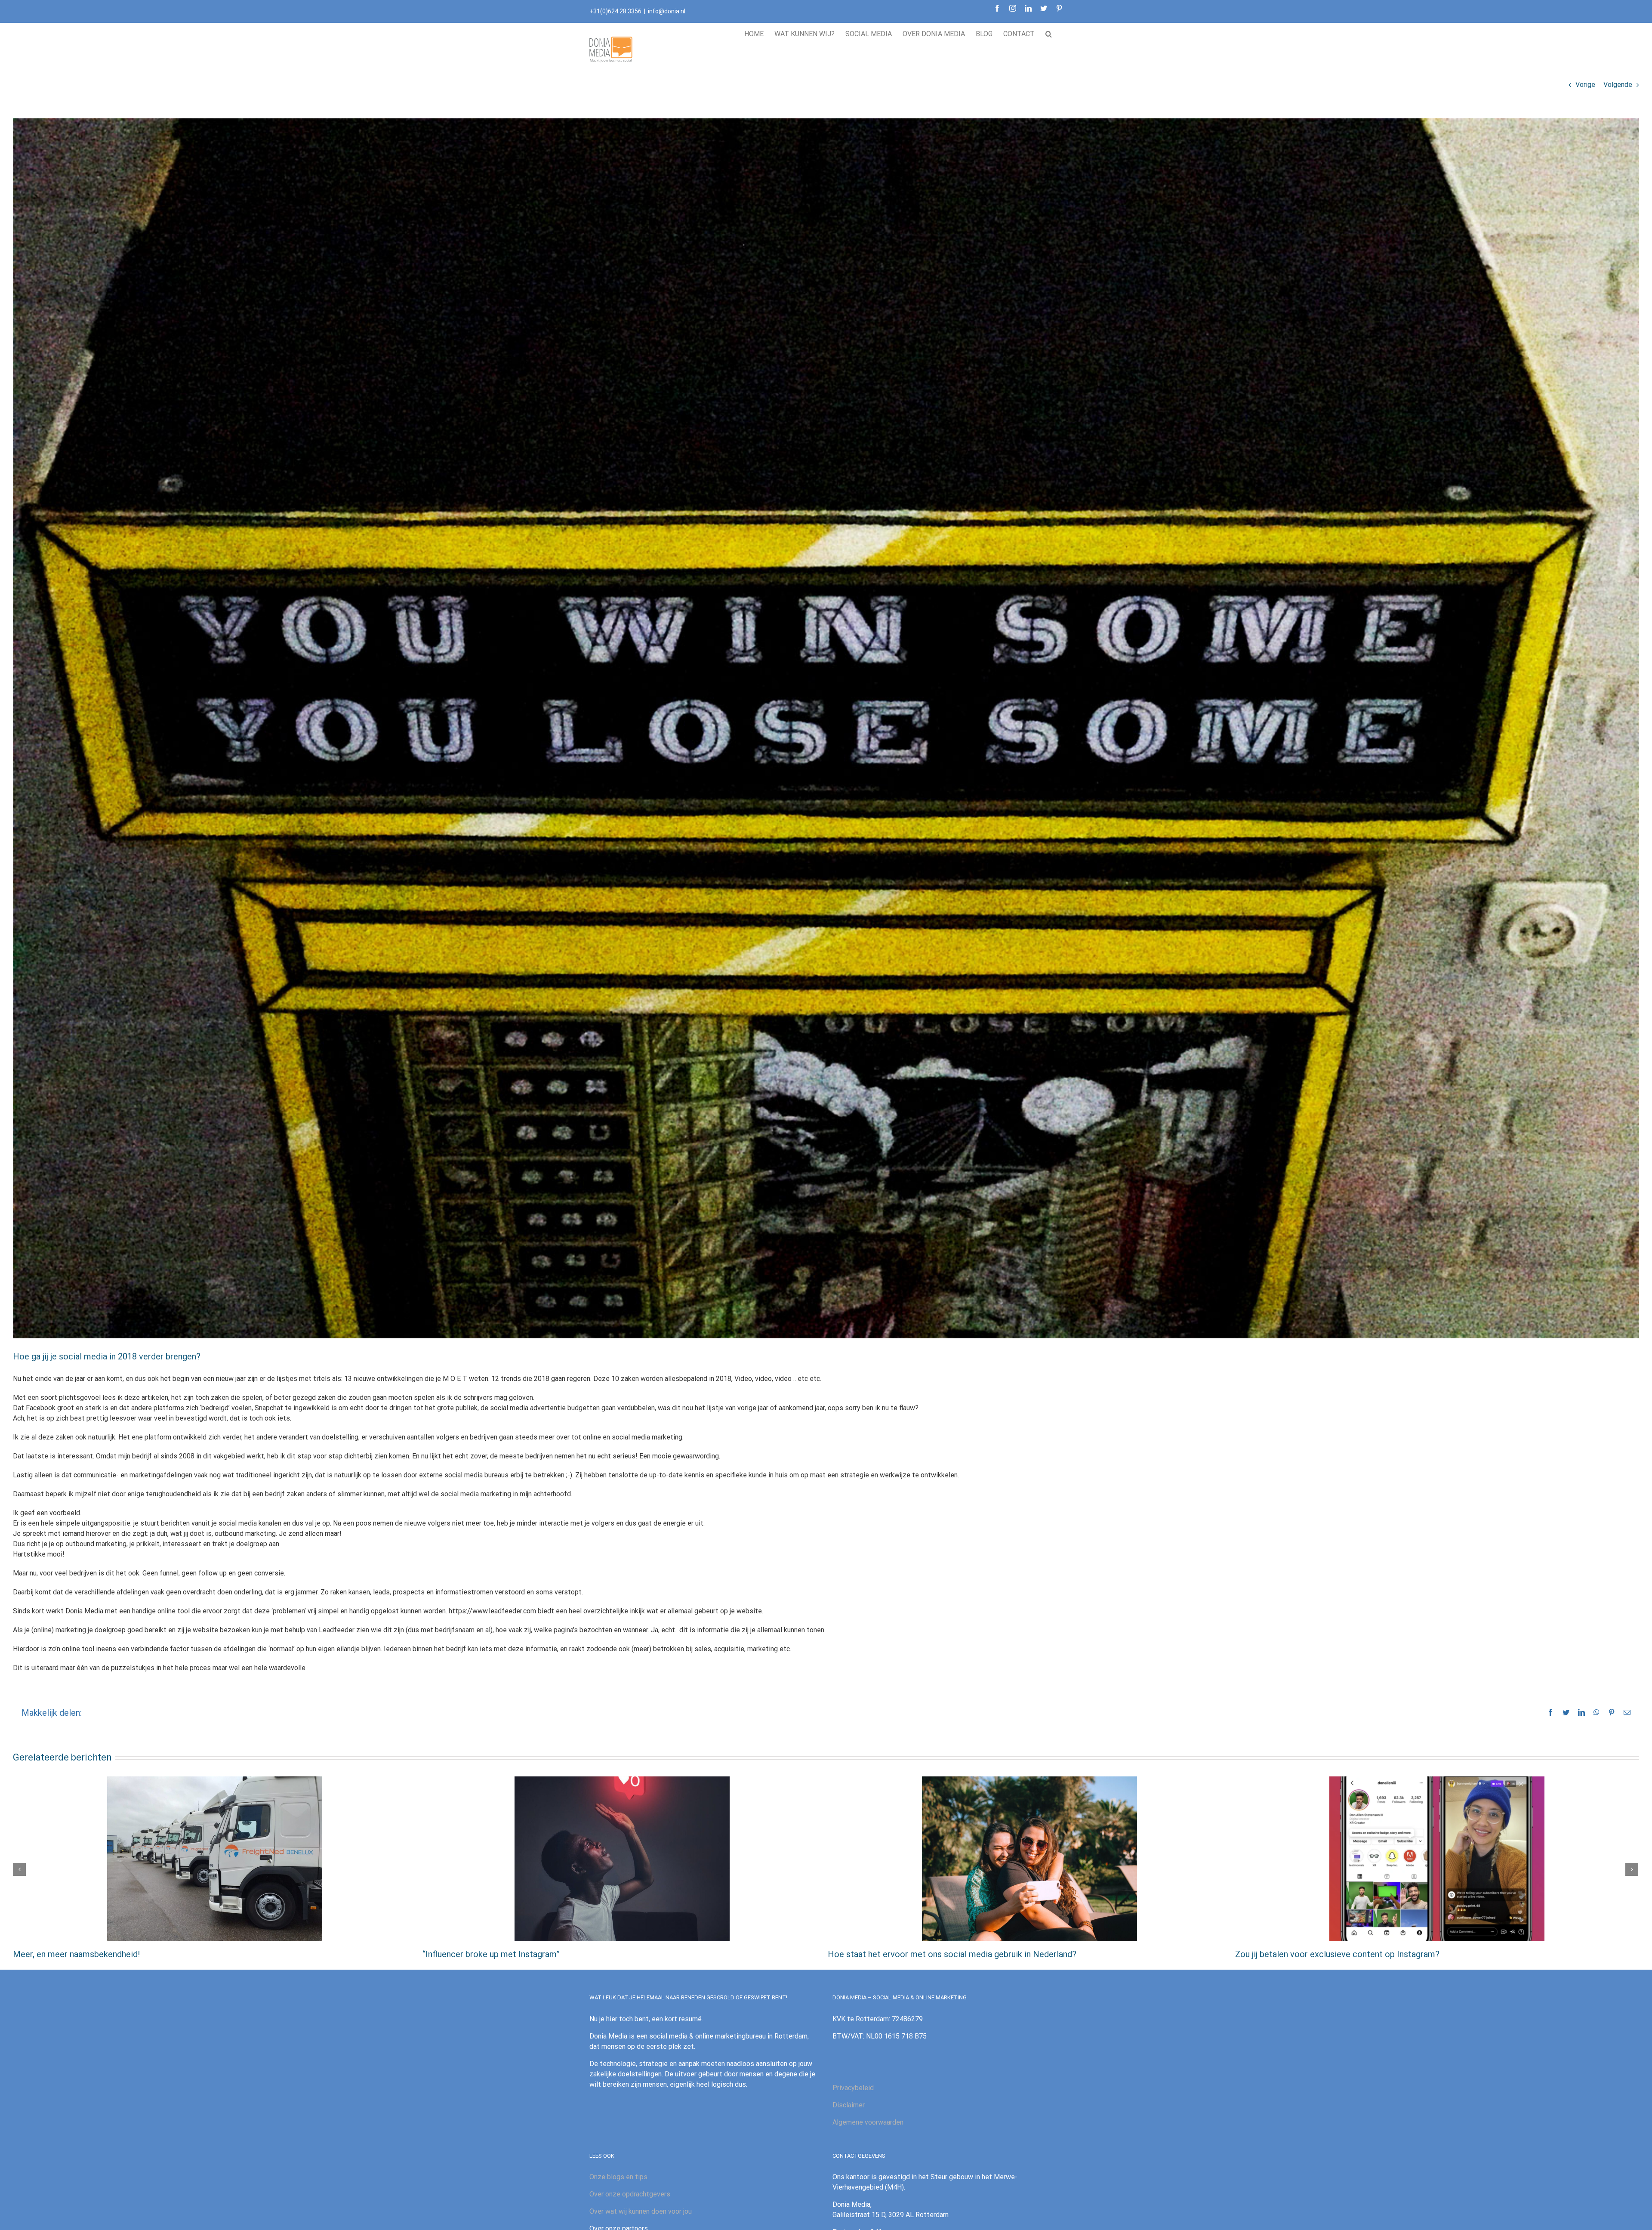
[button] (1049, 32)
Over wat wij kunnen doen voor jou (641, 2211)
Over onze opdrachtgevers (630, 2194)
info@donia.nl (667, 11)
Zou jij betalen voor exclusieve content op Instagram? (1337, 1954)
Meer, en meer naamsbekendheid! (76, 1954)
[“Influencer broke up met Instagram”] (622, 1858)
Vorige (1585, 85)
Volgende (1618, 85)
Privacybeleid (853, 2088)
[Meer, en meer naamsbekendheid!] (215, 1858)
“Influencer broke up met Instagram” (490, 1954)
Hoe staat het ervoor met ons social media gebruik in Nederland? (952, 1954)
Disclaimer (849, 2105)
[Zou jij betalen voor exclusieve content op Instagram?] (1437, 1858)
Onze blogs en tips (618, 2177)
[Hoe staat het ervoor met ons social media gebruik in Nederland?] (1029, 1858)
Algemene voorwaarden (868, 2122)
